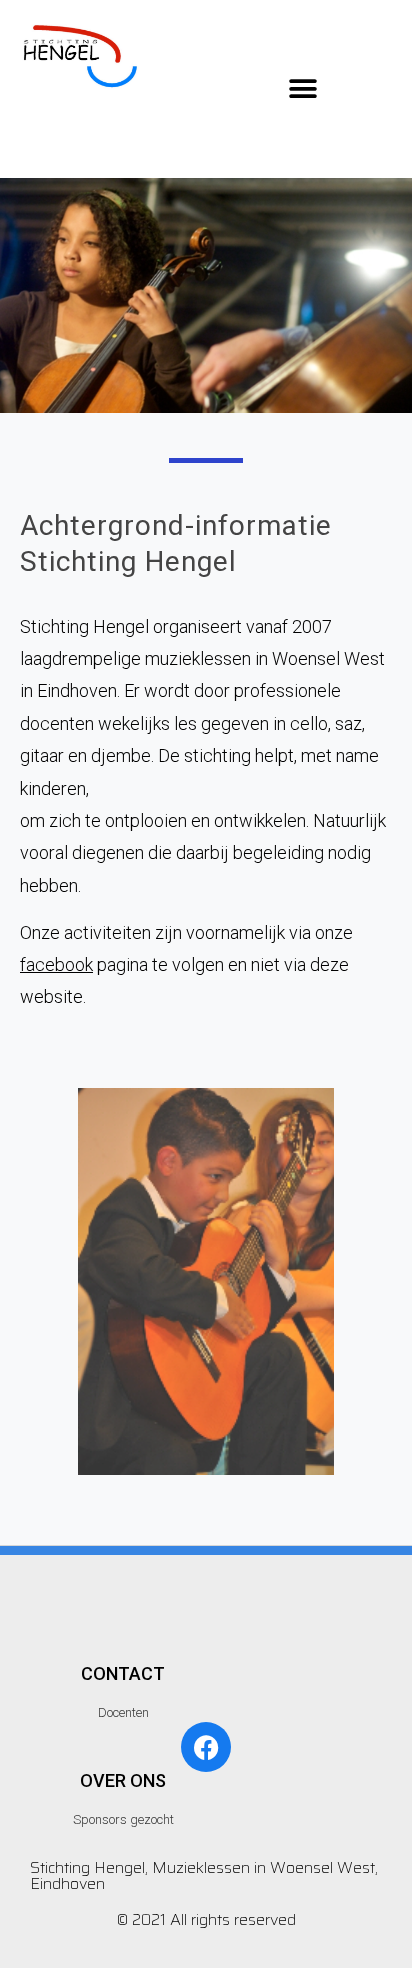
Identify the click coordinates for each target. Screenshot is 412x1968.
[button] (302, 88)
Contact (123, 1673)
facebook (56, 964)
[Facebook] (206, 1747)
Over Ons (123, 1780)
